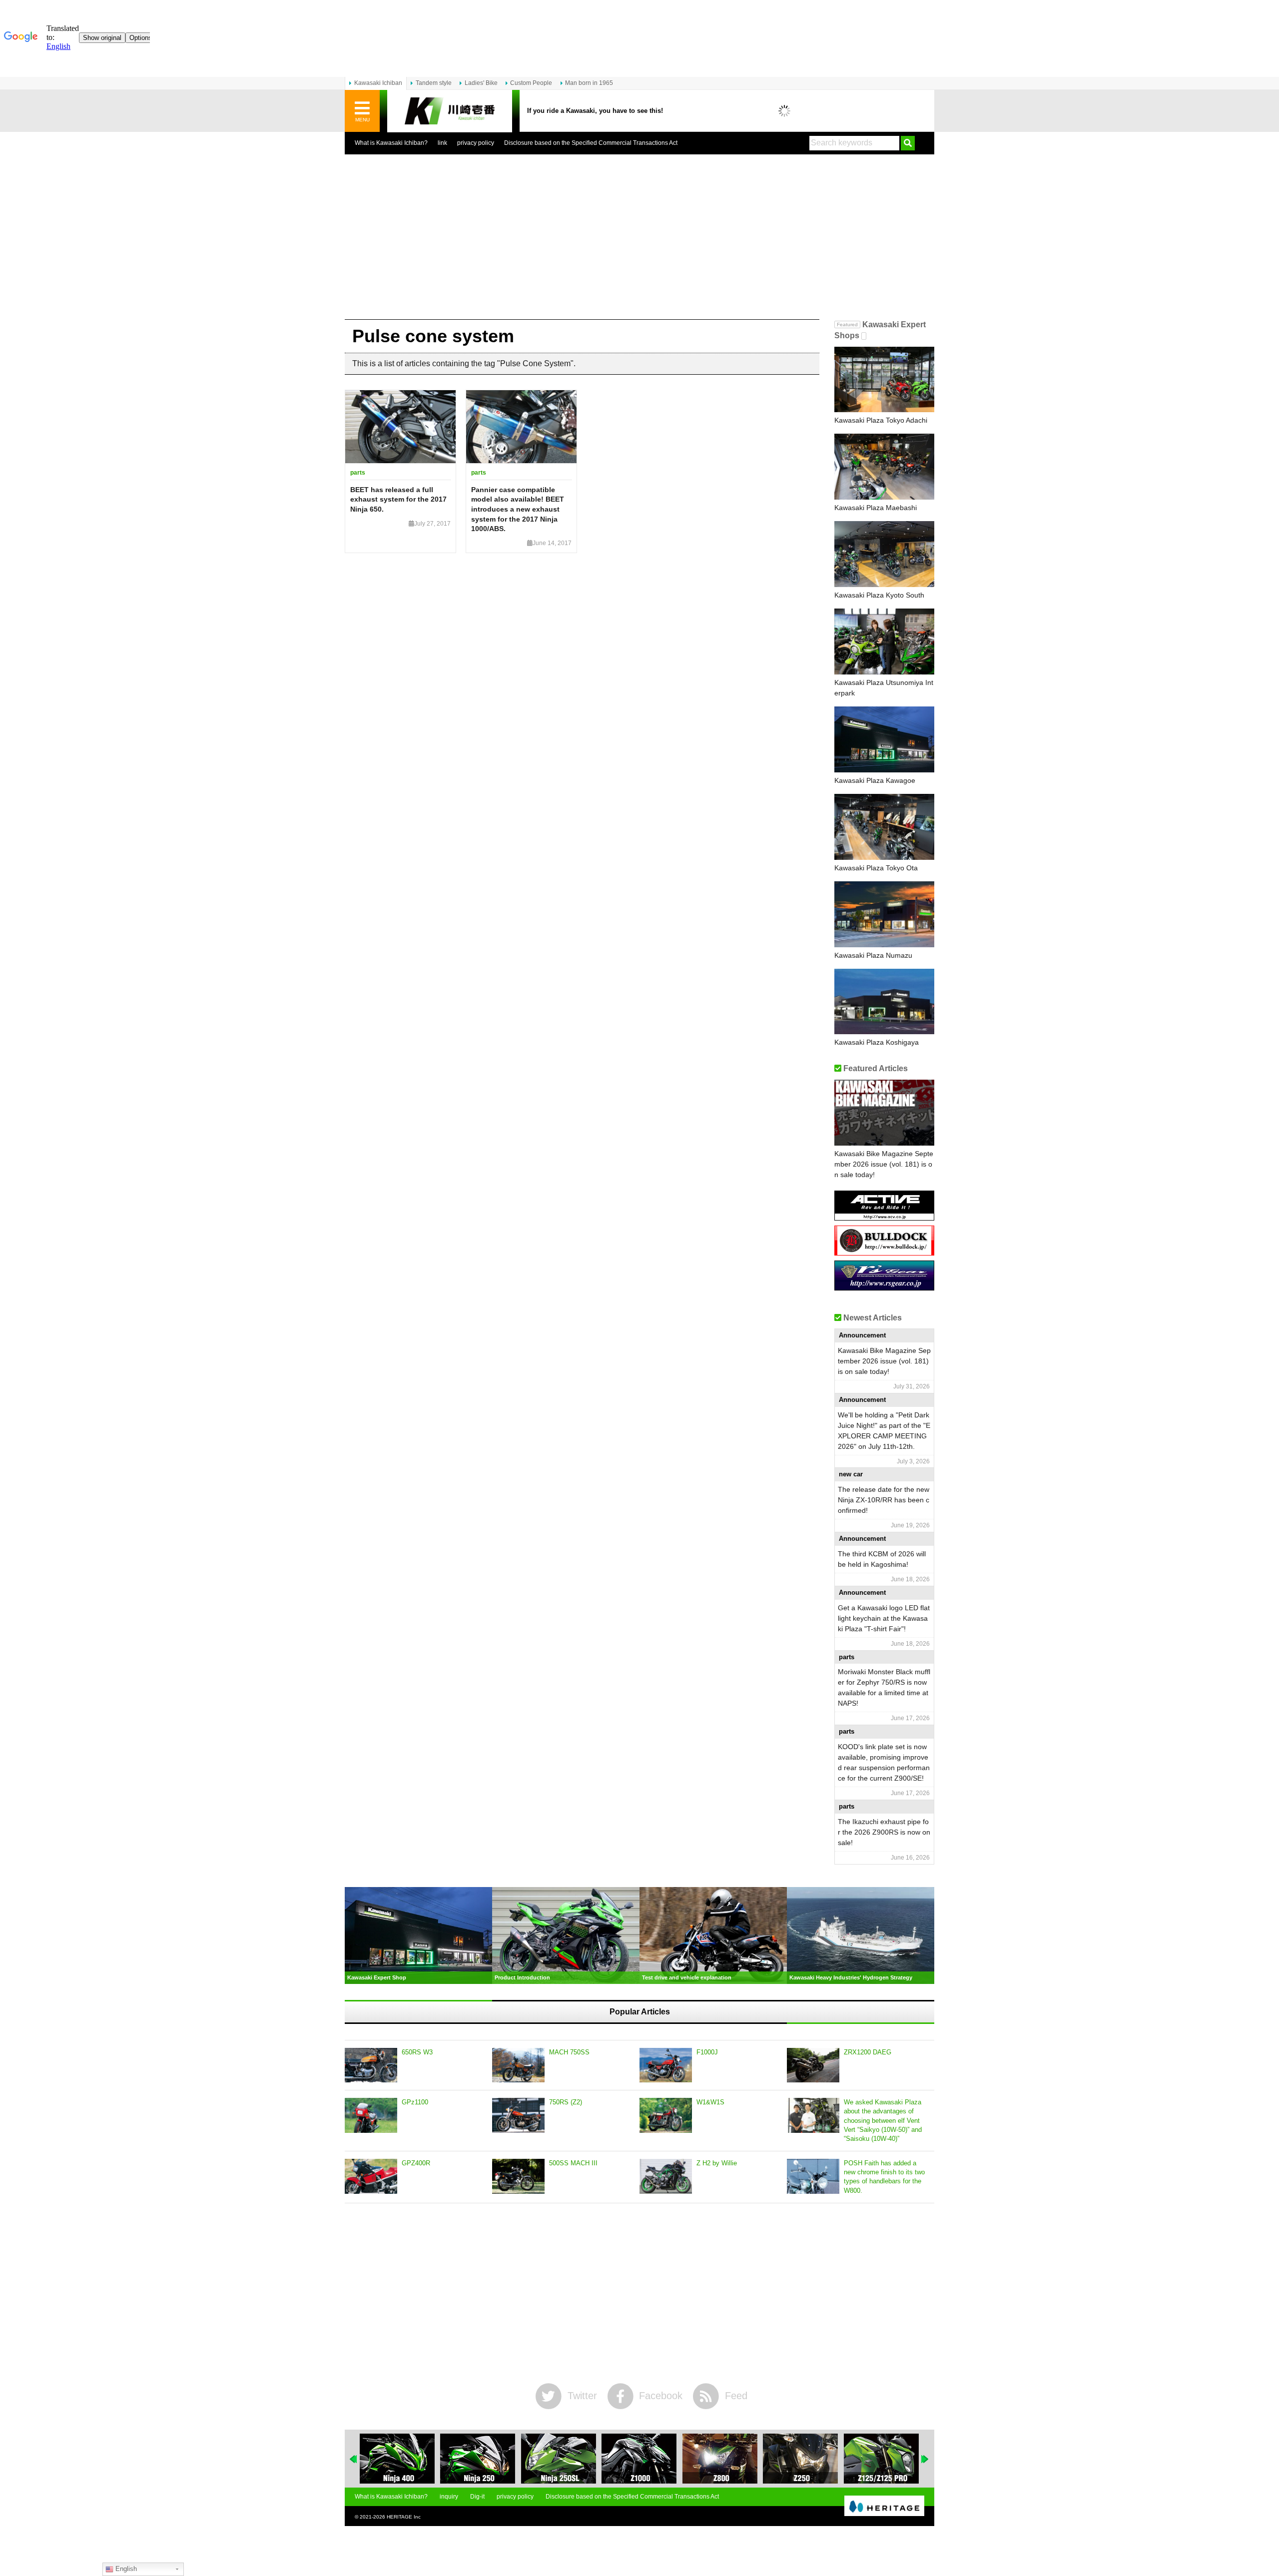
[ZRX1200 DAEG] (813, 2065)
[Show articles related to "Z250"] (720, 2459)
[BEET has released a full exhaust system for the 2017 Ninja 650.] (400, 427)
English (125, 2569)
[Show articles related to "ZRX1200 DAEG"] (881, 2459)
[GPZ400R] (371, 2176)
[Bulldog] (884, 1252)
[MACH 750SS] (518, 2065)
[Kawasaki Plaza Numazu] (884, 914)
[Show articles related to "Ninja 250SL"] (478, 2459)
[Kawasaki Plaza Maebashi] (884, 467)
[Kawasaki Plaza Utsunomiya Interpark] (884, 642)
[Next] (925, 2459)
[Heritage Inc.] (884, 2507)
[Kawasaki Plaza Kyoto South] (884, 554)
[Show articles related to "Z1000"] (559, 2459)
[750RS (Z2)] (518, 2115)
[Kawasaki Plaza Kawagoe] (884, 739)
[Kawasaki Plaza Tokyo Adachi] (884, 380)
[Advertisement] (639, 244)
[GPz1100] (371, 2115)
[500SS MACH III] (518, 2176)
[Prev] (354, 2459)
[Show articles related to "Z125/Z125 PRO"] (800, 2459)
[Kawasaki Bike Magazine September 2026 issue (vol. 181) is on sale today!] (884, 1113)
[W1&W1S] (666, 2115)
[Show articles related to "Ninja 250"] (397, 2459)
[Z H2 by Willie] (666, 2176)
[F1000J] (666, 2065)
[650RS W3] (371, 2065)
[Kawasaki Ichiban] (450, 111)
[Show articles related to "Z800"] (639, 2459)
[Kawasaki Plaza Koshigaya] (884, 1002)
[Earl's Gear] (884, 1287)
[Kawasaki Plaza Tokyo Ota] (884, 827)
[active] (884, 1217)
